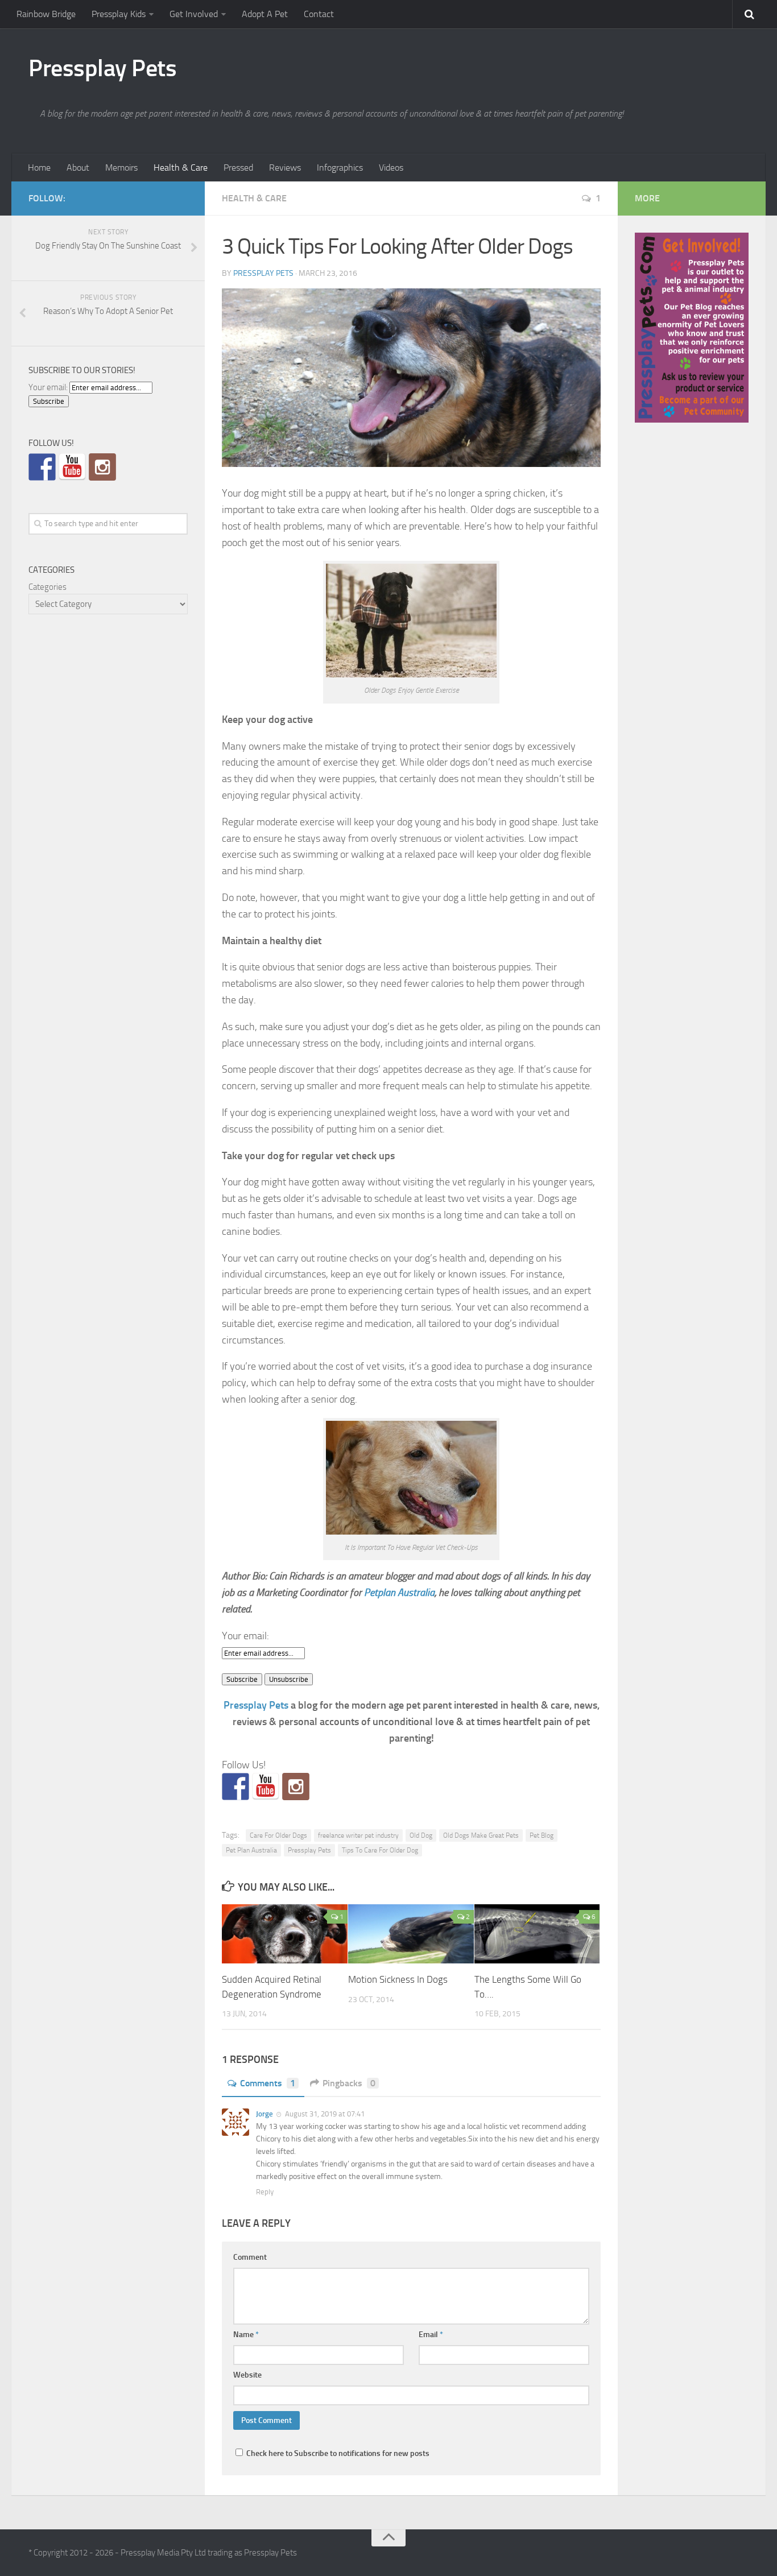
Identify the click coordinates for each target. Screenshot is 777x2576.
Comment (250, 2257)
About (78, 168)
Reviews (285, 168)
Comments (268, 2083)
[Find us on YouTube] (266, 1787)
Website (247, 2375)
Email (431, 2335)
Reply (265, 2192)
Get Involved (194, 14)
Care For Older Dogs (278, 1835)
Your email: (245, 1636)
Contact (319, 14)
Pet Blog (542, 1835)
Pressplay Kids (119, 14)
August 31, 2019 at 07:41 (324, 2114)
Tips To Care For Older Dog (380, 1850)
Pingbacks (349, 2083)
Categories (47, 587)
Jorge (264, 2114)
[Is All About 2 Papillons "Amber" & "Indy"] (296, 1787)
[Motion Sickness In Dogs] (411, 1934)
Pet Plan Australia (251, 1850)
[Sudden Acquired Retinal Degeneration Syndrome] (285, 1934)
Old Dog (421, 1835)
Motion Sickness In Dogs (398, 1979)
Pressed (238, 168)
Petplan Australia (399, 1593)
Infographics (340, 168)
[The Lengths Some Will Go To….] (537, 1934)
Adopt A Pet (265, 14)
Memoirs (121, 168)
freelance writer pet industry (358, 1835)
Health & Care (181, 168)
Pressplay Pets (102, 68)
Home (39, 168)
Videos (391, 168)
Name (246, 2335)
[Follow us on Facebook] (235, 1787)
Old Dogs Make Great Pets (481, 1835)
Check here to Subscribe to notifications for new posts (337, 2453)
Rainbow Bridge (46, 14)
